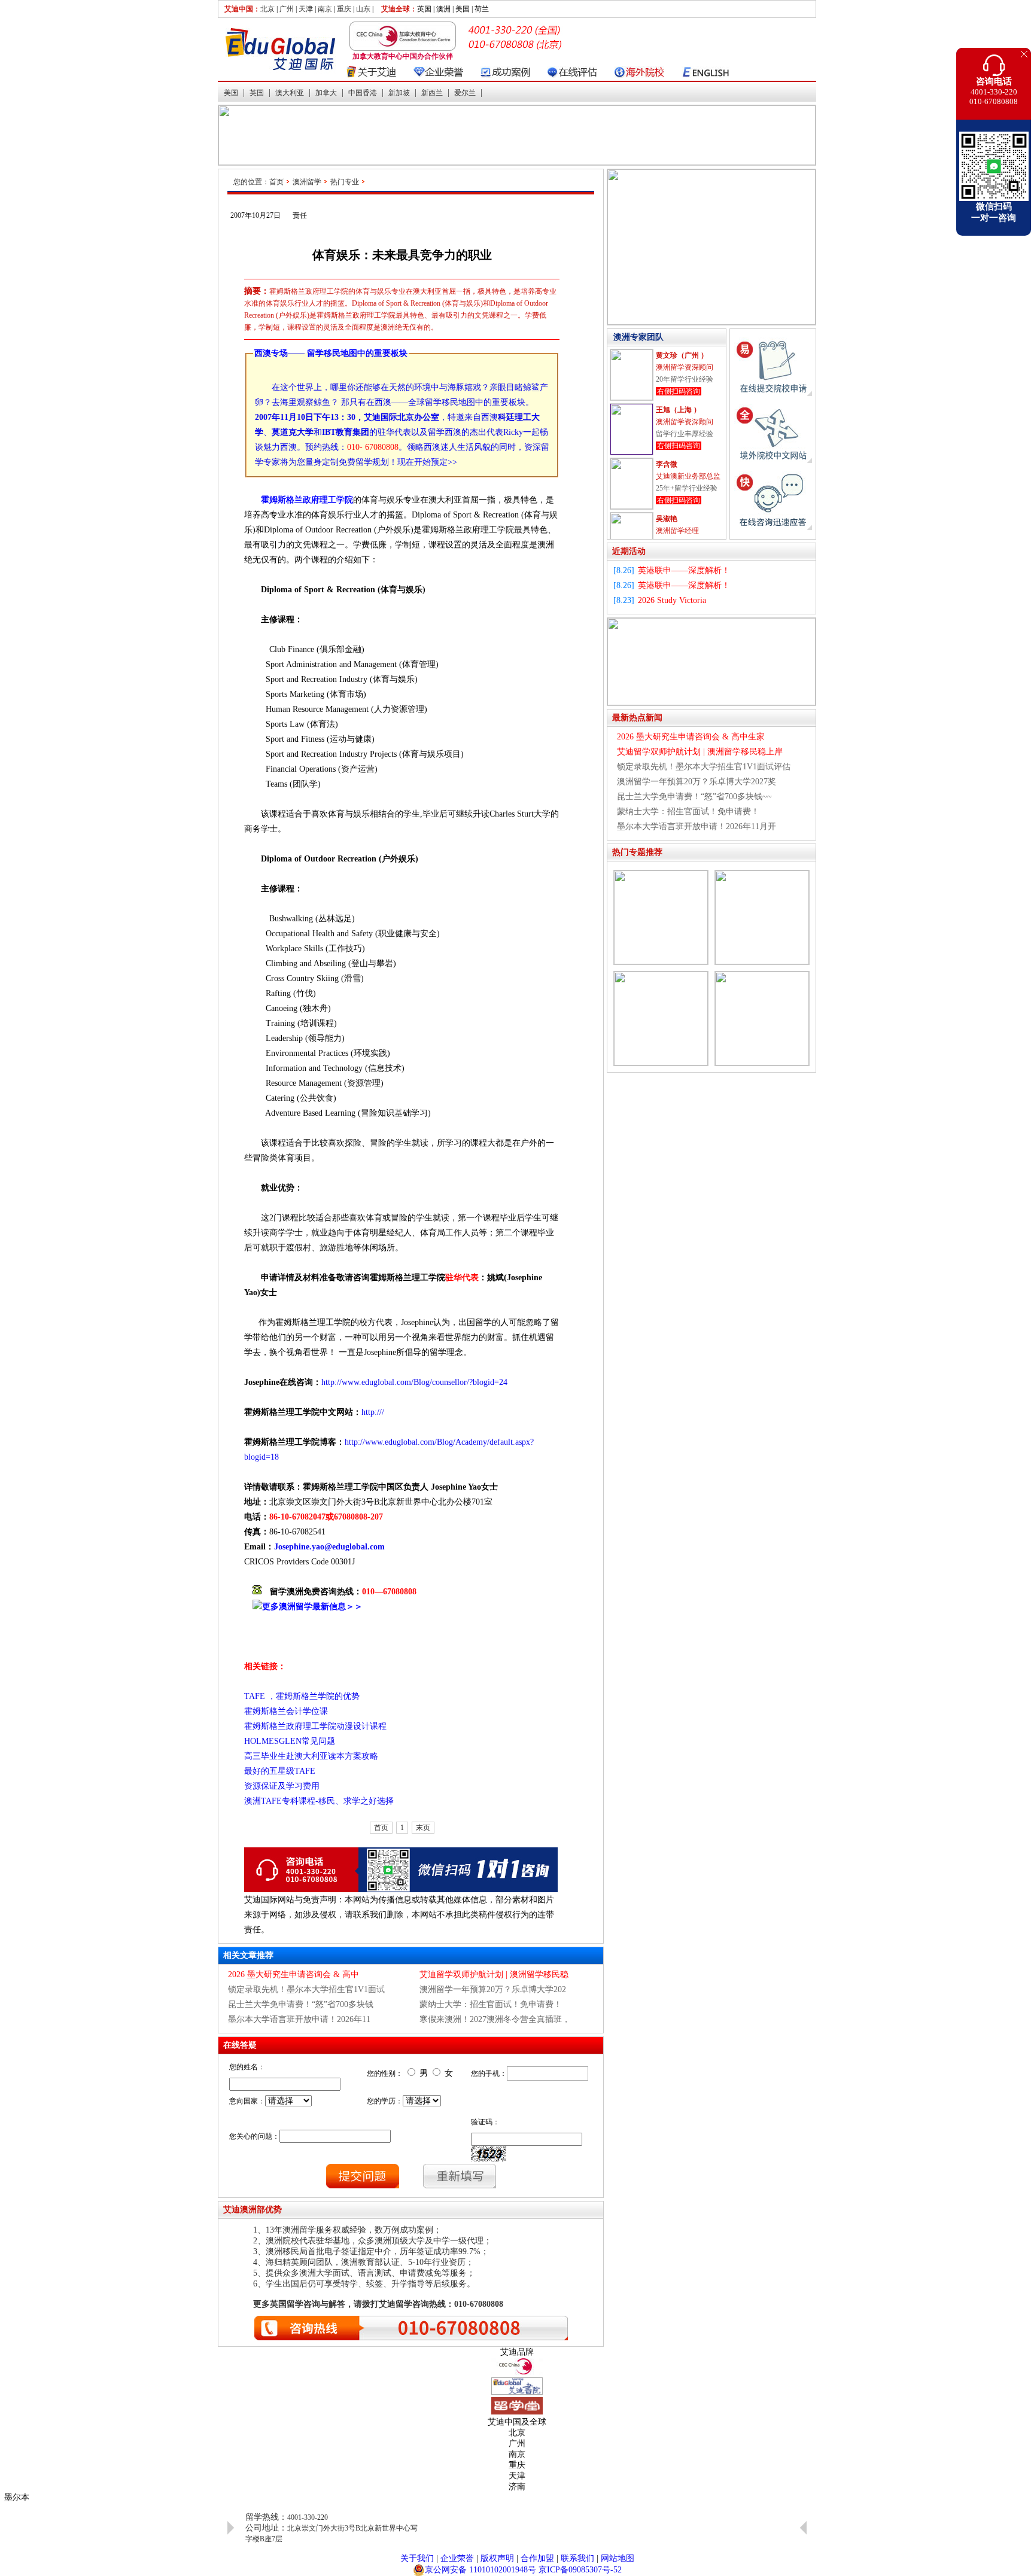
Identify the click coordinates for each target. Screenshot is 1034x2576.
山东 (363, 9)
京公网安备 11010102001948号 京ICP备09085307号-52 (523, 2570)
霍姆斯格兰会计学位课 (286, 1711)
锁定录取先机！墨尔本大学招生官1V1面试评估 (704, 767)
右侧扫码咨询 (679, 391)
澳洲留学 (307, 182)
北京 (267, 9)
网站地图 (618, 2558)
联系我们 (577, 2558)
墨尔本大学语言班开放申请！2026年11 (299, 2019)
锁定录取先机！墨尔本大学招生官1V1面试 (306, 1989)
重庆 (344, 9)
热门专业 (345, 182)
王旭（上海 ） (678, 409)
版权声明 (497, 2558)
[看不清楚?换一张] (489, 2154)
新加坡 (399, 93)
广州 (287, 9)
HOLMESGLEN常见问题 (290, 1741)
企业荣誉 (457, 2558)
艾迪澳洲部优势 (253, 2210)
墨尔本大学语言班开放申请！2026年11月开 (697, 826)
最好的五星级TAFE (280, 1771)
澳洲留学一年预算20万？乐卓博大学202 (493, 1989)
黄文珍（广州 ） (682, 355)
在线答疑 (240, 2045)
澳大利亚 (290, 93)
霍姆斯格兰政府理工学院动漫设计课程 (317, 1726)
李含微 (667, 464)
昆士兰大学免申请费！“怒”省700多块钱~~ (694, 797)
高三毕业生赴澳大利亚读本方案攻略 (311, 1756)
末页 (423, 1828)
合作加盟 (537, 2558)
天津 (306, 9)
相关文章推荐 (248, 1955)
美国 (231, 93)
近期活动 (629, 551)
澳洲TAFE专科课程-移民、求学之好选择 (319, 1801)
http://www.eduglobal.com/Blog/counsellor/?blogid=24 (414, 1382)
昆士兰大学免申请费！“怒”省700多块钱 (301, 2004)
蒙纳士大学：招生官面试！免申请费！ (491, 2004)
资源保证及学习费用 (282, 1786)
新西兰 (432, 93)
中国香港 (363, 93)
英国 (257, 93)
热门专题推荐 (637, 852)
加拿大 (326, 93)
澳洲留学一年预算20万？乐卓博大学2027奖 (697, 782)
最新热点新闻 (637, 718)
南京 (325, 9)
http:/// (373, 1412)
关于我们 (417, 2558)
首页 (276, 182)
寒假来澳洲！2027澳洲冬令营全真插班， (495, 2019)
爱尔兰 (465, 93)
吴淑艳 (667, 518)
